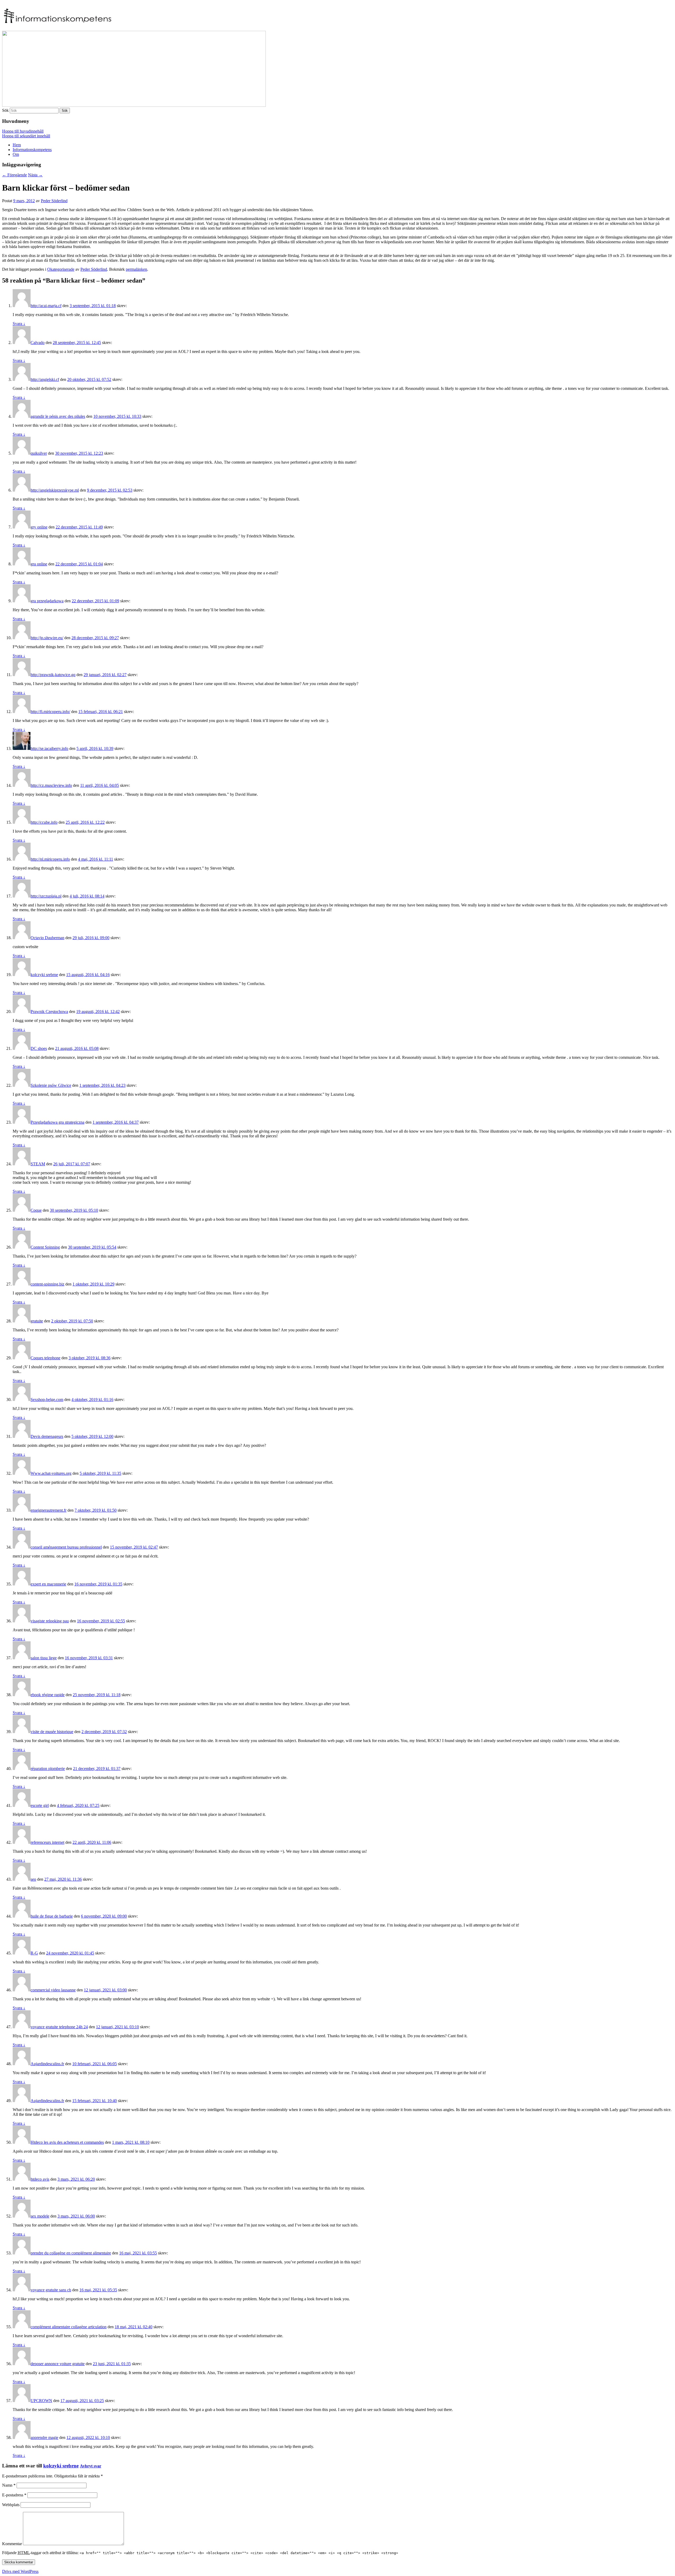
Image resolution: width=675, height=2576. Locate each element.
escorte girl (40, 1805)
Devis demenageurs (47, 1436)
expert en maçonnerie (48, 1584)
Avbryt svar (91, 2466)
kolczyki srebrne (44, 975)
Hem (17, 145)
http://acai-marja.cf (46, 306)
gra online (39, 564)
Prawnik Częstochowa (49, 1012)
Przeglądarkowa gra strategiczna (57, 1122)
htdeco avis (40, 2179)
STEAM (38, 1164)
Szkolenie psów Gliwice (51, 1085)
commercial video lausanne (53, 1990)
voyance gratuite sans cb (51, 2290)
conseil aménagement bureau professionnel (66, 1547)
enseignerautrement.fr (49, 1510)
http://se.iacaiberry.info (49, 748)
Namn (9, 2485)
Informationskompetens (32, 150)
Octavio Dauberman (47, 938)
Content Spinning (45, 1247)
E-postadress (14, 2495)
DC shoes (39, 1048)
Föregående (15, 175)
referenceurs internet (47, 1842)
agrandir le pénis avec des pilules (58, 416)
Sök (5, 110)
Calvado (38, 343)
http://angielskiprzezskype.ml (55, 490)
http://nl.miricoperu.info (50, 859)
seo (33, 1879)
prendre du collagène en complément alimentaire (71, 2253)
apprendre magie (44, 2437)
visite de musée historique (52, 1732)
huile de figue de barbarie (52, 1916)
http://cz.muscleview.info (51, 785)
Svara (19, 324)
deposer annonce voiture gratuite (58, 2364)
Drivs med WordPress (20, 2571)
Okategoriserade (61, 269)
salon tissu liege (44, 1658)
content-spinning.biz (47, 1284)
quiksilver (39, 453)
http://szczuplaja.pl (46, 896)
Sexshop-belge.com (47, 1399)
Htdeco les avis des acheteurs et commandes (67, 2142)
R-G (34, 1953)
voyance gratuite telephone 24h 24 (59, 2027)
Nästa (35, 175)
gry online (39, 527)
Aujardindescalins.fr (47, 2064)
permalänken (136, 269)
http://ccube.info (44, 822)
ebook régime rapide (48, 1695)
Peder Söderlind (54, 201)
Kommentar (12, 2544)
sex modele (40, 2216)
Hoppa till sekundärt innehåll (26, 136)
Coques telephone (45, 1358)
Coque (36, 1210)
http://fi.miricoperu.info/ (50, 712)
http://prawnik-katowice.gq (53, 675)
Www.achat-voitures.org (51, 1473)
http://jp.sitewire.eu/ (47, 638)
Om (16, 154)
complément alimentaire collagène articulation (69, 2327)
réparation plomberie (48, 1769)
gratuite (37, 1321)
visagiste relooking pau (50, 1621)
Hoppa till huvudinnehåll (23, 131)
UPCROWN (41, 2401)
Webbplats (11, 2505)
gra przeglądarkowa (47, 601)
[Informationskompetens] (58, 20)
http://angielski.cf (45, 379)
